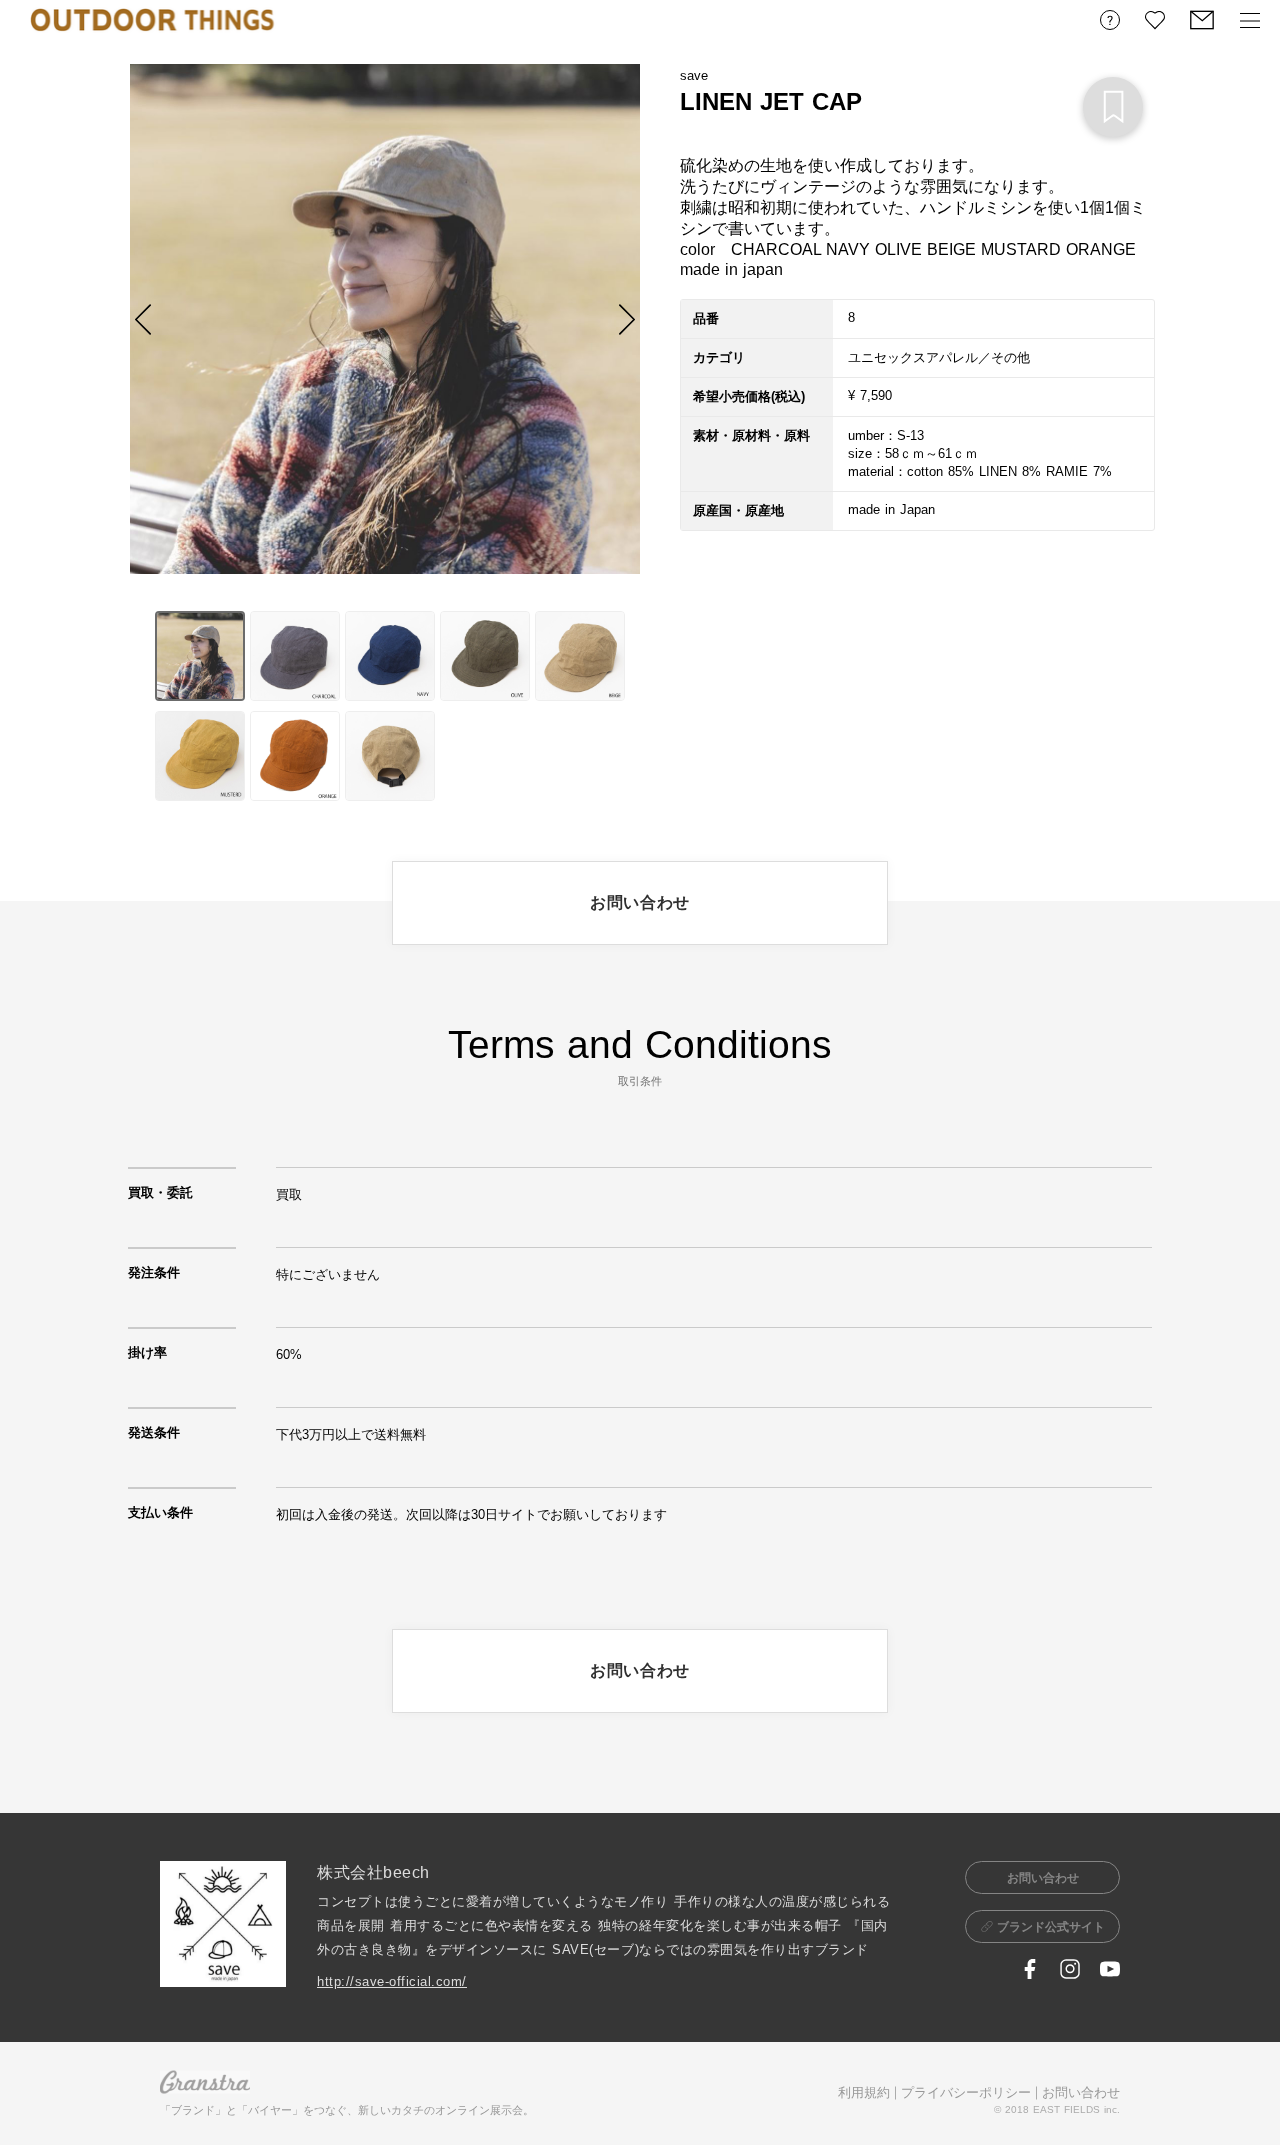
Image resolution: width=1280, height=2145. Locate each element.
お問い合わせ (1081, 2092)
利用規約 (864, 2092)
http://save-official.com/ (392, 1981)
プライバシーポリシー (966, 2092)
